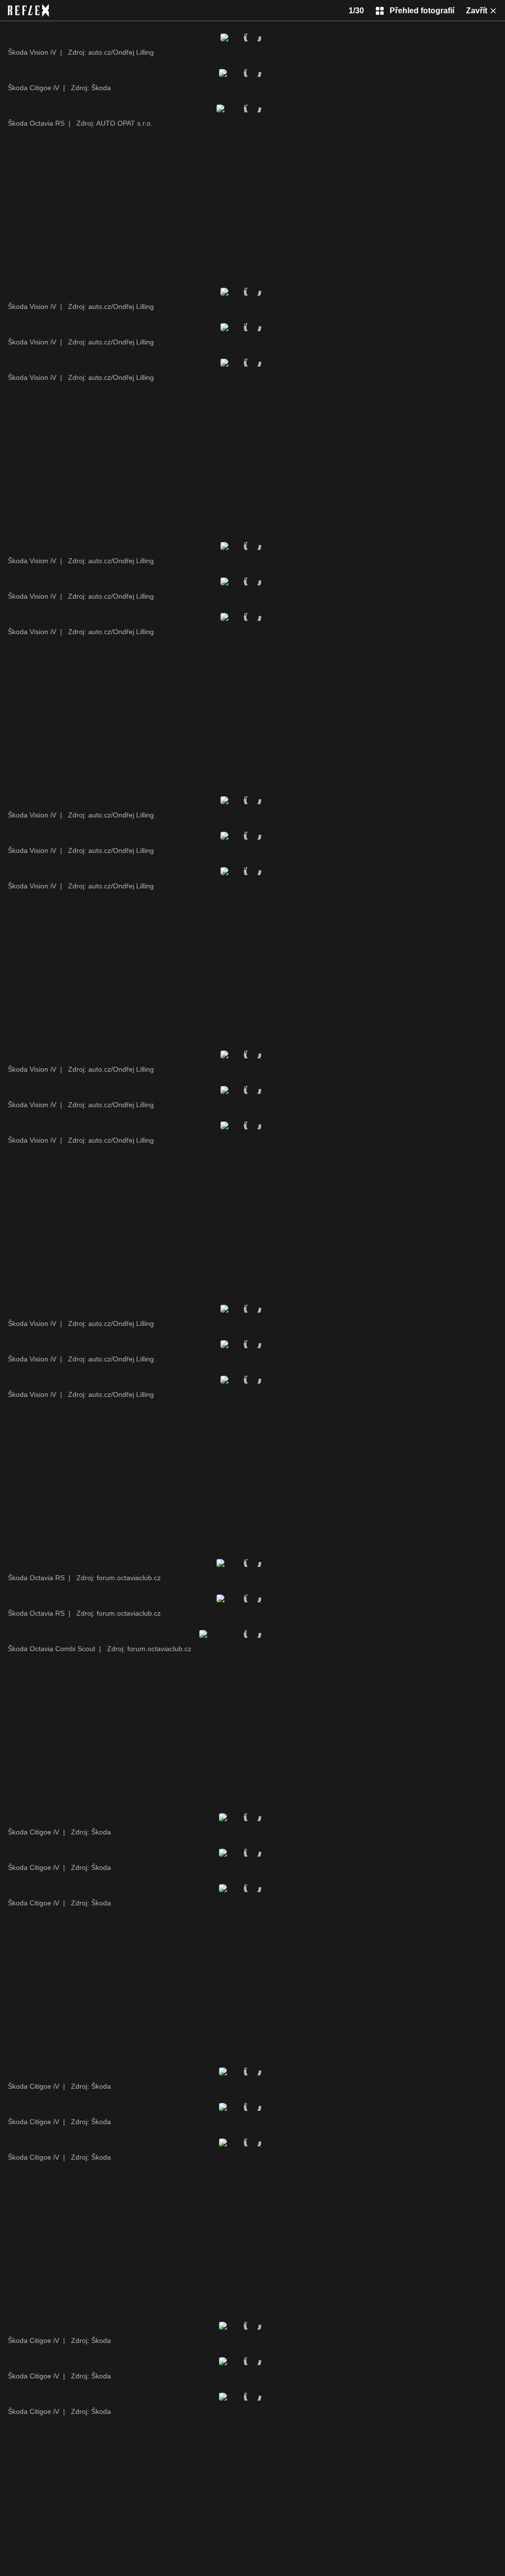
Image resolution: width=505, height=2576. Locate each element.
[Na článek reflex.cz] (28, 10)
